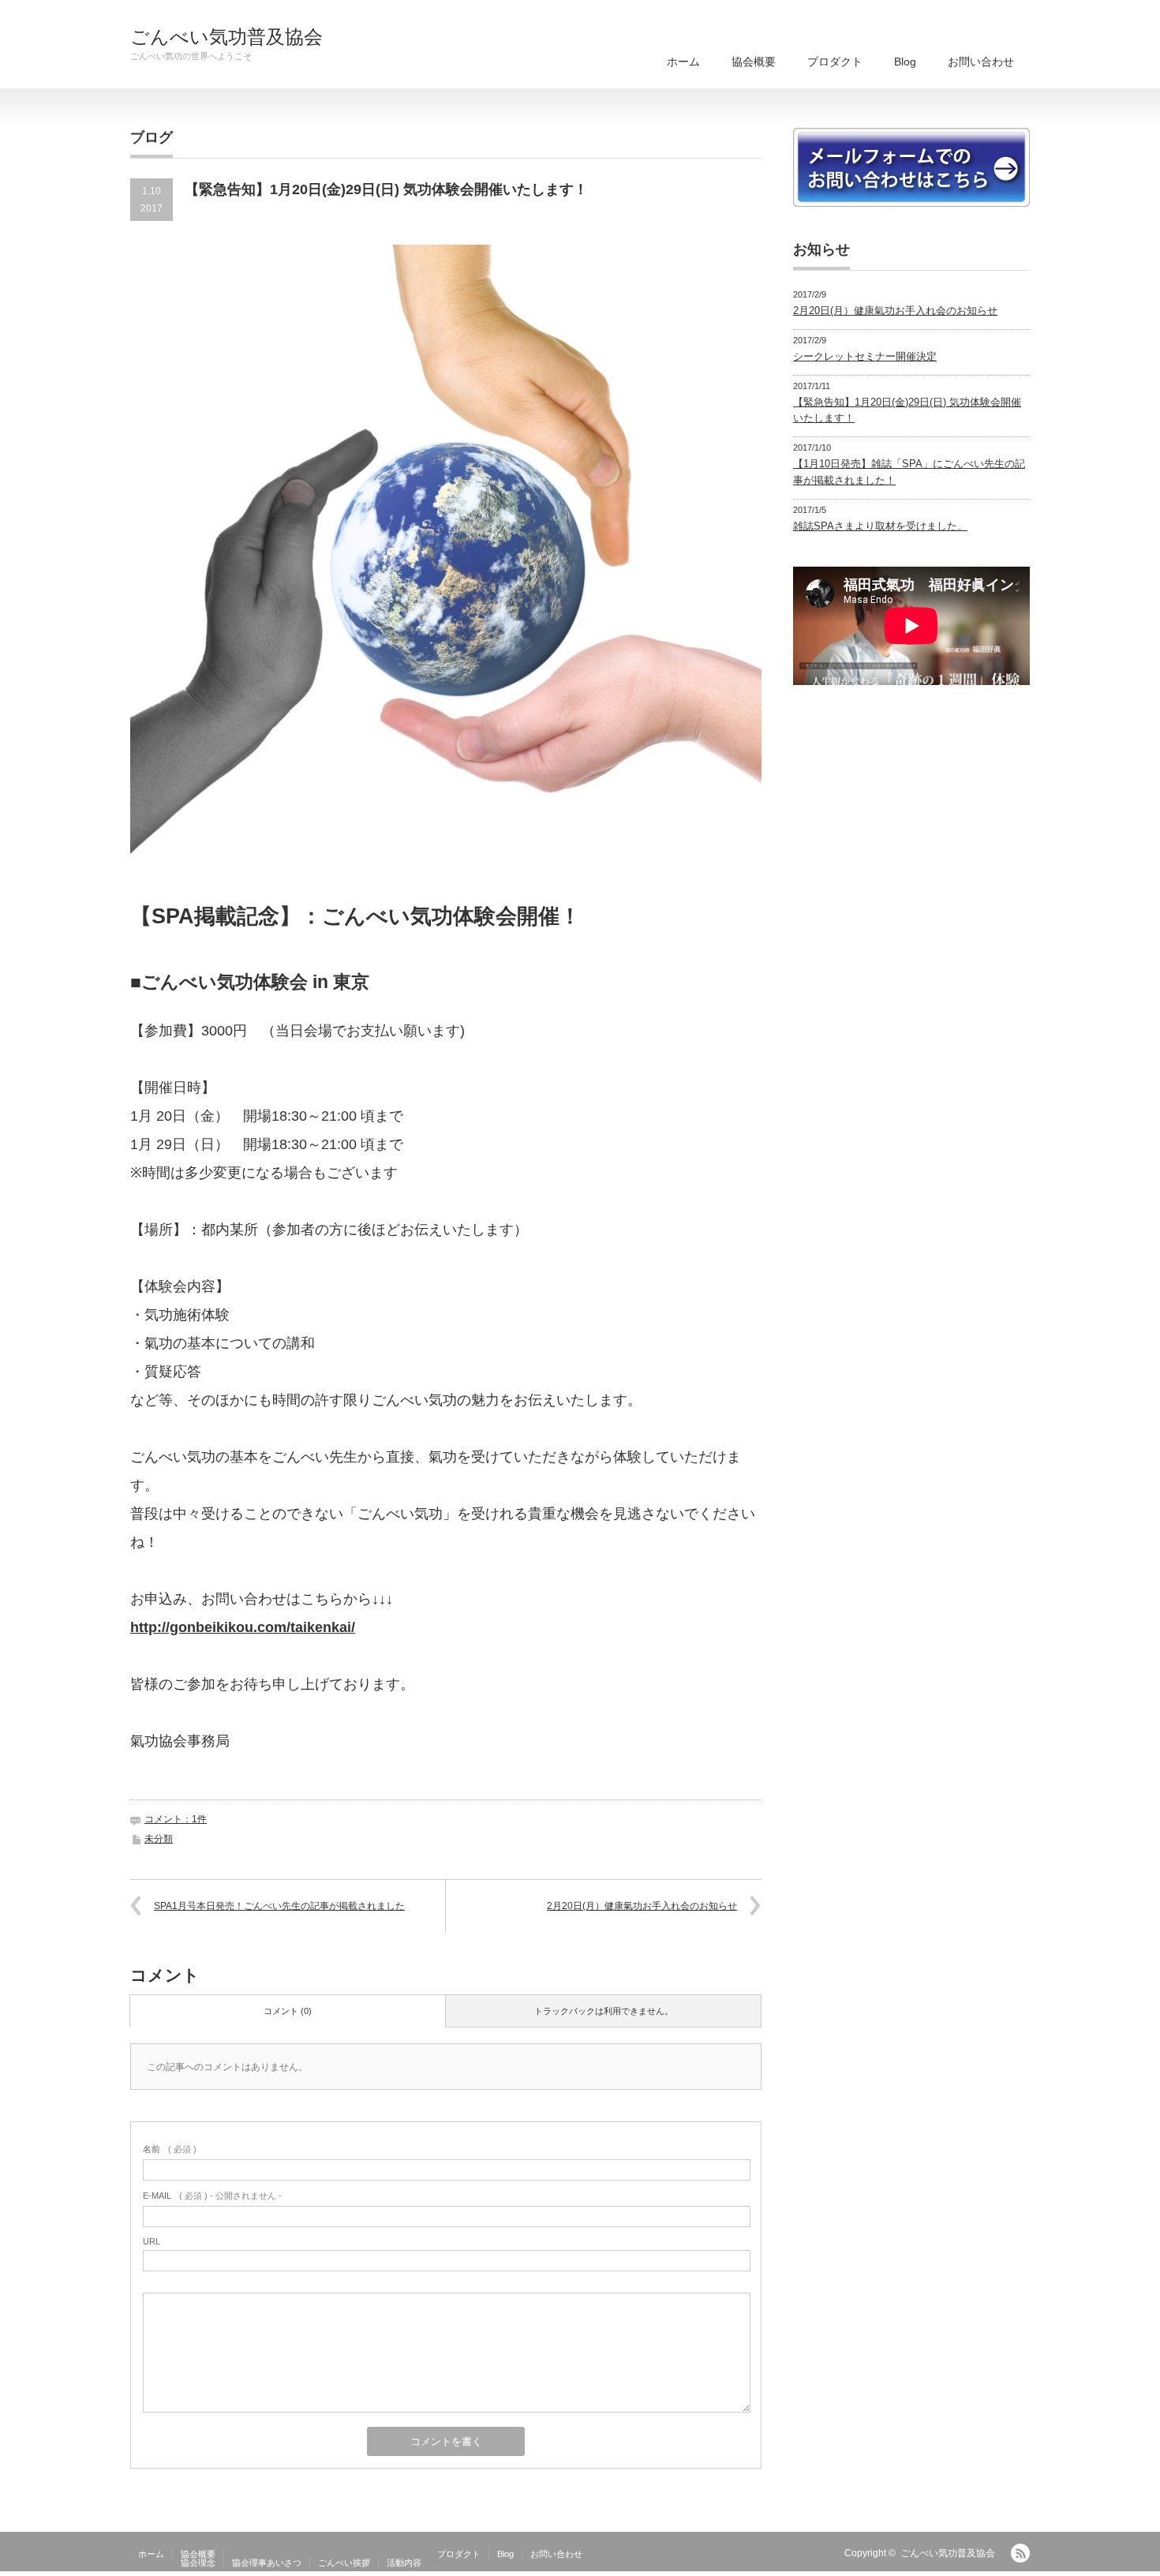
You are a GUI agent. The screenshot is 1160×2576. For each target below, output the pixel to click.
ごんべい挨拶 (344, 2563)
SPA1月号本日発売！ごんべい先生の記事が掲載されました (279, 1906)
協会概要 (754, 62)
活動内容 (404, 2563)
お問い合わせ (981, 62)
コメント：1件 (176, 1819)
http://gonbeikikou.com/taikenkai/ (243, 1627)
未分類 (159, 1839)
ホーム (683, 62)
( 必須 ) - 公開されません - (212, 2196)
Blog (905, 62)
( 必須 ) (170, 2149)
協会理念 (198, 2563)
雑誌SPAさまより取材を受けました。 (880, 526)
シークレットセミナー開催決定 (865, 356)
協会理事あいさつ (267, 2563)
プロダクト (835, 62)
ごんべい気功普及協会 (226, 37)
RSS (1020, 2553)
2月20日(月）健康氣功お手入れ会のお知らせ (642, 1906)
